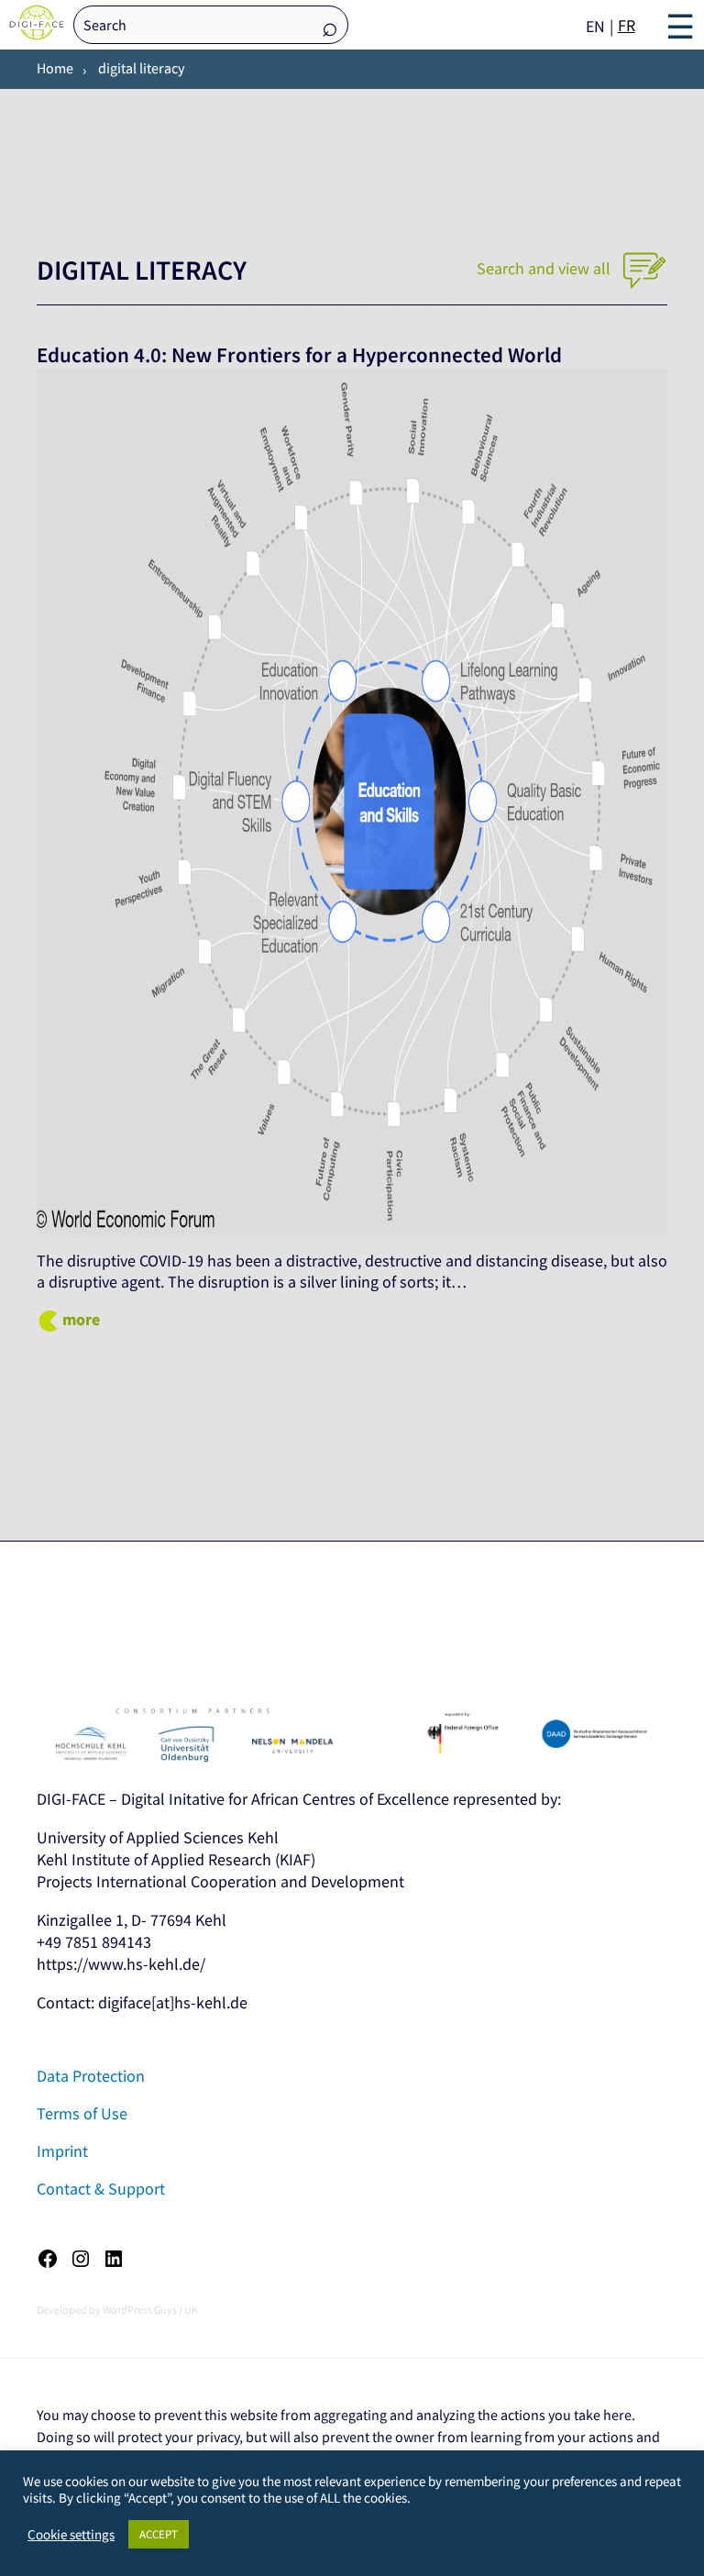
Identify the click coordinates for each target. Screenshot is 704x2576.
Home (55, 68)
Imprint (62, 2151)
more (81, 1319)
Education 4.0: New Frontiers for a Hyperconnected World (299, 355)
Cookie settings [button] (71, 2535)
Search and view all (545, 268)
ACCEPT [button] (159, 2534)
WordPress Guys (140, 2310)
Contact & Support (101, 2189)
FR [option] (627, 25)
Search (330, 26)
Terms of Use (82, 2113)
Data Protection (91, 2076)
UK (191, 2310)
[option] (627, 26)
